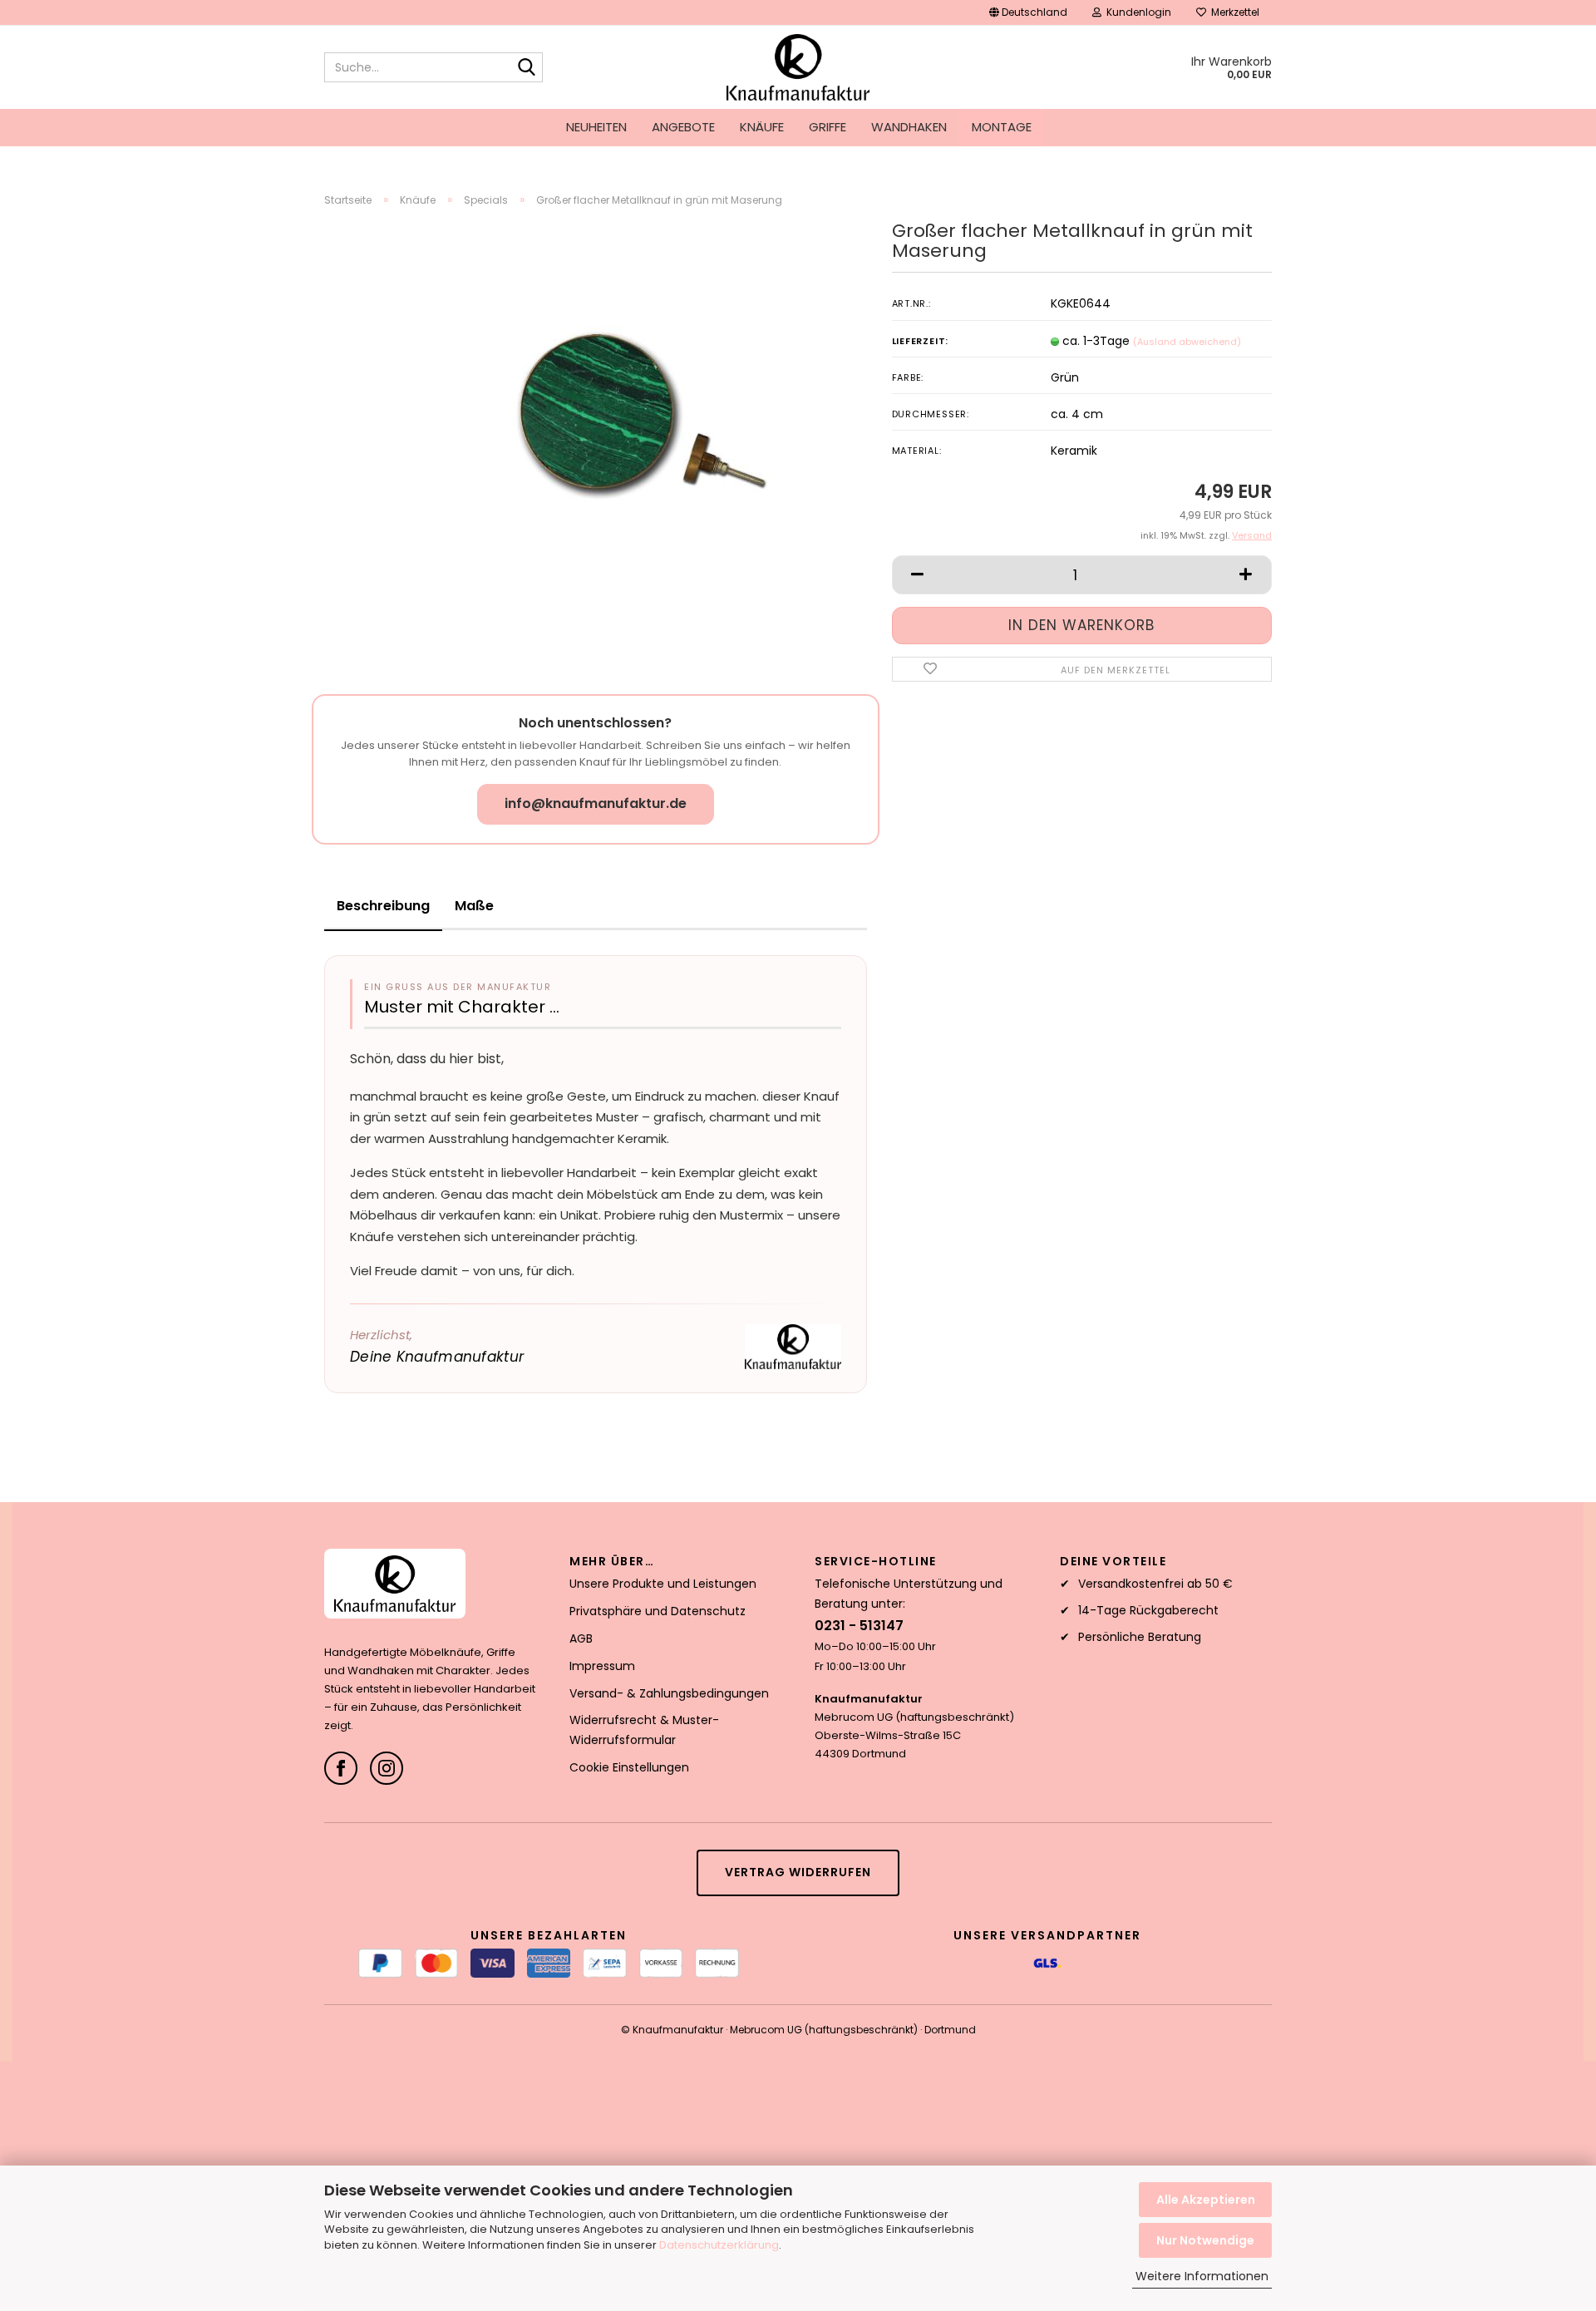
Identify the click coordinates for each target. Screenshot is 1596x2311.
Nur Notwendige (1205, 2240)
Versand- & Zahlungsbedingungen (669, 1693)
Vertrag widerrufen (798, 1872)
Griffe (828, 127)
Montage (1002, 127)
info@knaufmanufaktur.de (596, 803)
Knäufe (762, 127)
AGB (581, 1638)
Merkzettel (1233, 12)
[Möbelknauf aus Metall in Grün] (636, 407)
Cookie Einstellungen (629, 1767)
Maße (474, 906)
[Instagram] (387, 1768)
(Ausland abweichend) (1187, 342)
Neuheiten (596, 127)
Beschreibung (383, 906)
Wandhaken (909, 127)
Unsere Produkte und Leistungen (663, 1584)
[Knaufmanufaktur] (798, 67)
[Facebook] (341, 1768)
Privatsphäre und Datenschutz (658, 1611)
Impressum (602, 1666)
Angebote (683, 127)
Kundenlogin (1136, 12)
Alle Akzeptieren (1206, 2200)
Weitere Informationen (1202, 2276)
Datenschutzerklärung (719, 2245)
